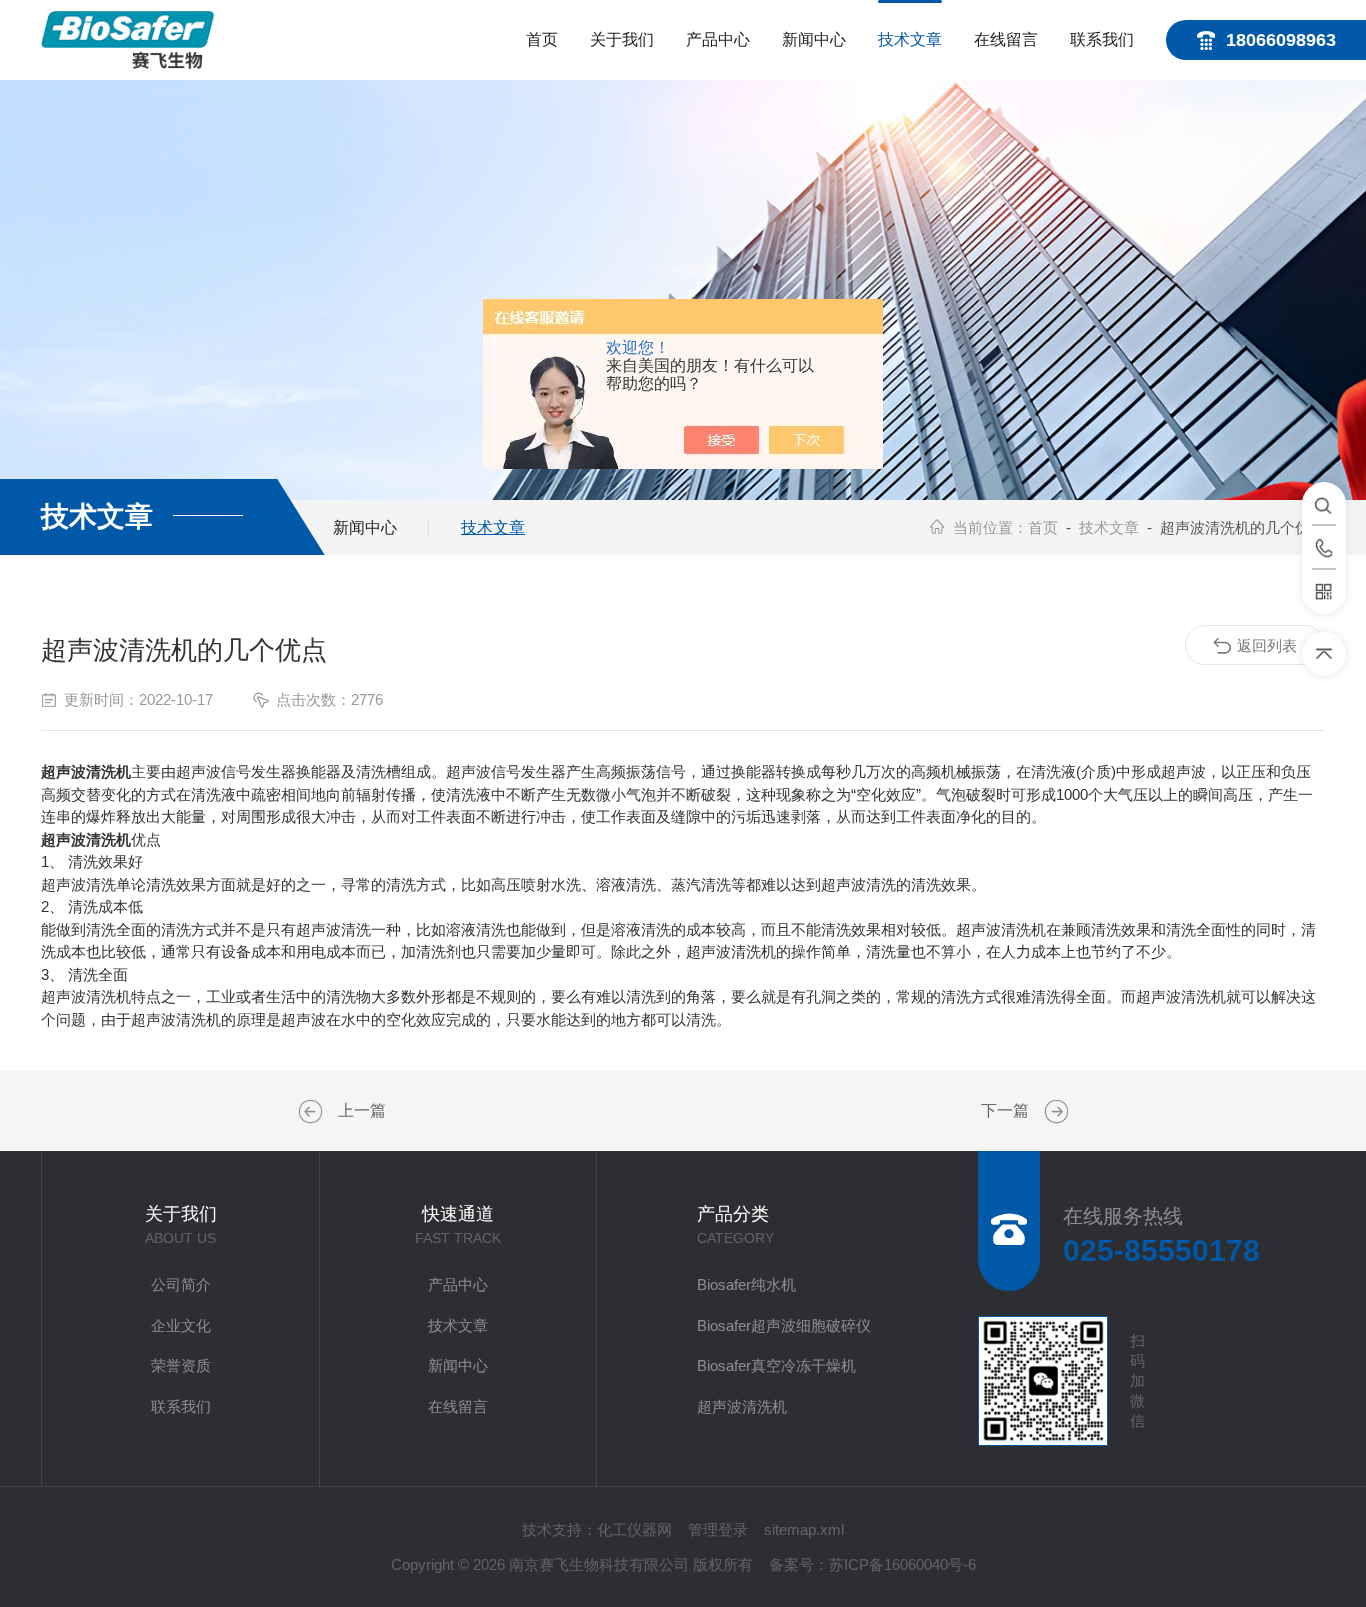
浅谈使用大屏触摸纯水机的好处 (313, 1112)
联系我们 (1102, 39)
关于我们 (622, 39)
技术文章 (910, 39)
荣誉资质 (181, 1365)
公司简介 (181, 1284)
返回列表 (1267, 645)
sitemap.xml (804, 1529)
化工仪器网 (634, 1529)
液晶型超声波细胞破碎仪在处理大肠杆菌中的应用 (1054, 1112)
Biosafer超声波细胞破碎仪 (784, 1325)
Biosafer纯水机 (746, 1284)
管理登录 (718, 1529)
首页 (542, 39)
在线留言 (1006, 39)
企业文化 (181, 1325)
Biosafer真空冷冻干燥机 (776, 1365)
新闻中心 (814, 39)
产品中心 (718, 39)
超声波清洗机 (742, 1406)
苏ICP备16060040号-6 (902, 1564)
